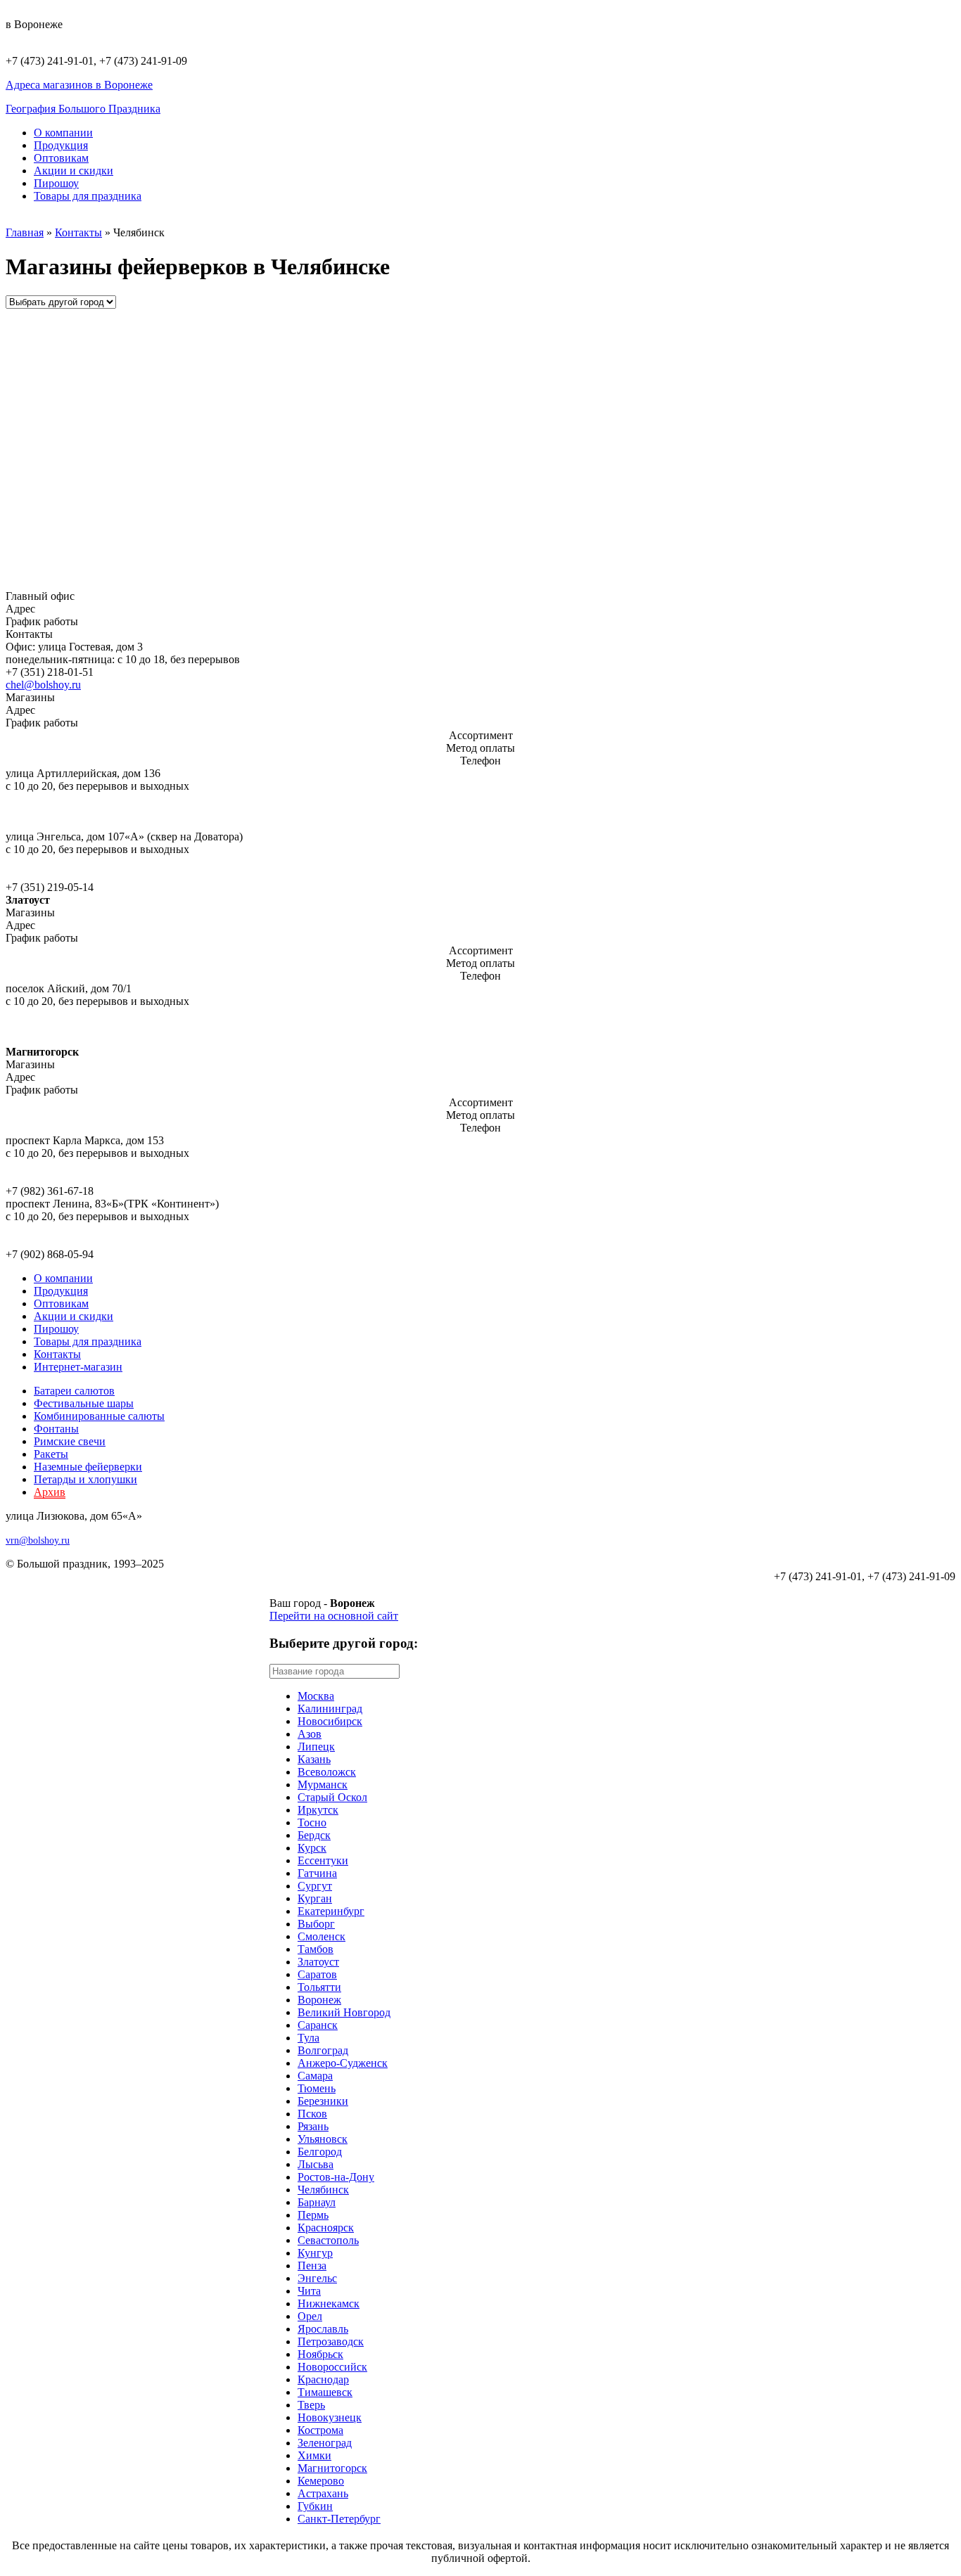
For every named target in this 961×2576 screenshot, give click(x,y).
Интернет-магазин (78, 1367)
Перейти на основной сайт (334, 1616)
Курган (315, 1898)
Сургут (315, 1886)
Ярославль (323, 2329)
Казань (314, 1759)
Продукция (61, 145)
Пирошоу (56, 183)
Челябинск (323, 2190)
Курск (312, 1848)
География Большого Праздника (83, 109)
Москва (316, 1696)
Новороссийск (332, 2367)
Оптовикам (61, 158)
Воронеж (319, 2000)
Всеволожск (327, 1772)
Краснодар (323, 2379)
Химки (314, 2455)
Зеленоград (325, 2443)
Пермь (313, 2215)
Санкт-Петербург (339, 2519)
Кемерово (321, 2481)
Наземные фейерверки (88, 1467)
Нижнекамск (329, 2303)
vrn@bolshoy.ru (38, 1540)
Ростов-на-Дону (336, 2177)
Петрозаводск (331, 2341)
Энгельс (317, 2278)
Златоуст (318, 1962)
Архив (50, 1492)
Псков (312, 2114)
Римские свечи (70, 1441)
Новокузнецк (330, 2417)
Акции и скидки (74, 171)
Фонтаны (56, 1429)
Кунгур (315, 2253)
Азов (310, 1734)
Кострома (320, 2430)
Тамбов (316, 1949)
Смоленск (322, 1936)
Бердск (314, 1835)
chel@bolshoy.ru (43, 685)
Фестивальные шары (84, 1403)
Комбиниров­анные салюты (99, 1416)
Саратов (317, 1974)
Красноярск (326, 2228)
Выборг (316, 1924)
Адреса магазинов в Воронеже (79, 85)
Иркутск (318, 1810)
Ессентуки (323, 1860)
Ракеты (51, 1454)
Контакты (78, 232)
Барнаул (317, 2202)
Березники (323, 2101)
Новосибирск (330, 1721)
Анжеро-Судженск (343, 2063)
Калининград (330, 1709)
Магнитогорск (332, 2468)
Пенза (312, 2266)
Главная (25, 232)
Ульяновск (323, 2139)
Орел (310, 2316)
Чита (309, 2291)
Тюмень (317, 2088)
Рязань (313, 2126)
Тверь (311, 2405)
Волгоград (323, 2050)
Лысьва (316, 2164)
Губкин (315, 2506)
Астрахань (323, 2493)
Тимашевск (325, 2392)
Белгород (320, 2152)
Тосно (312, 1822)
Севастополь (328, 2240)
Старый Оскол (332, 1797)
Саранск (318, 2025)
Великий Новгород (344, 2012)
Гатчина (317, 1873)
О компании (63, 133)
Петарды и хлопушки (85, 1479)
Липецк (316, 1747)
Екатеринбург (331, 1911)
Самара (315, 2076)
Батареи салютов (74, 1391)
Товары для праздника (88, 196)
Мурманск (323, 1784)
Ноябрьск (320, 2354)
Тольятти (319, 1987)
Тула (308, 2038)
